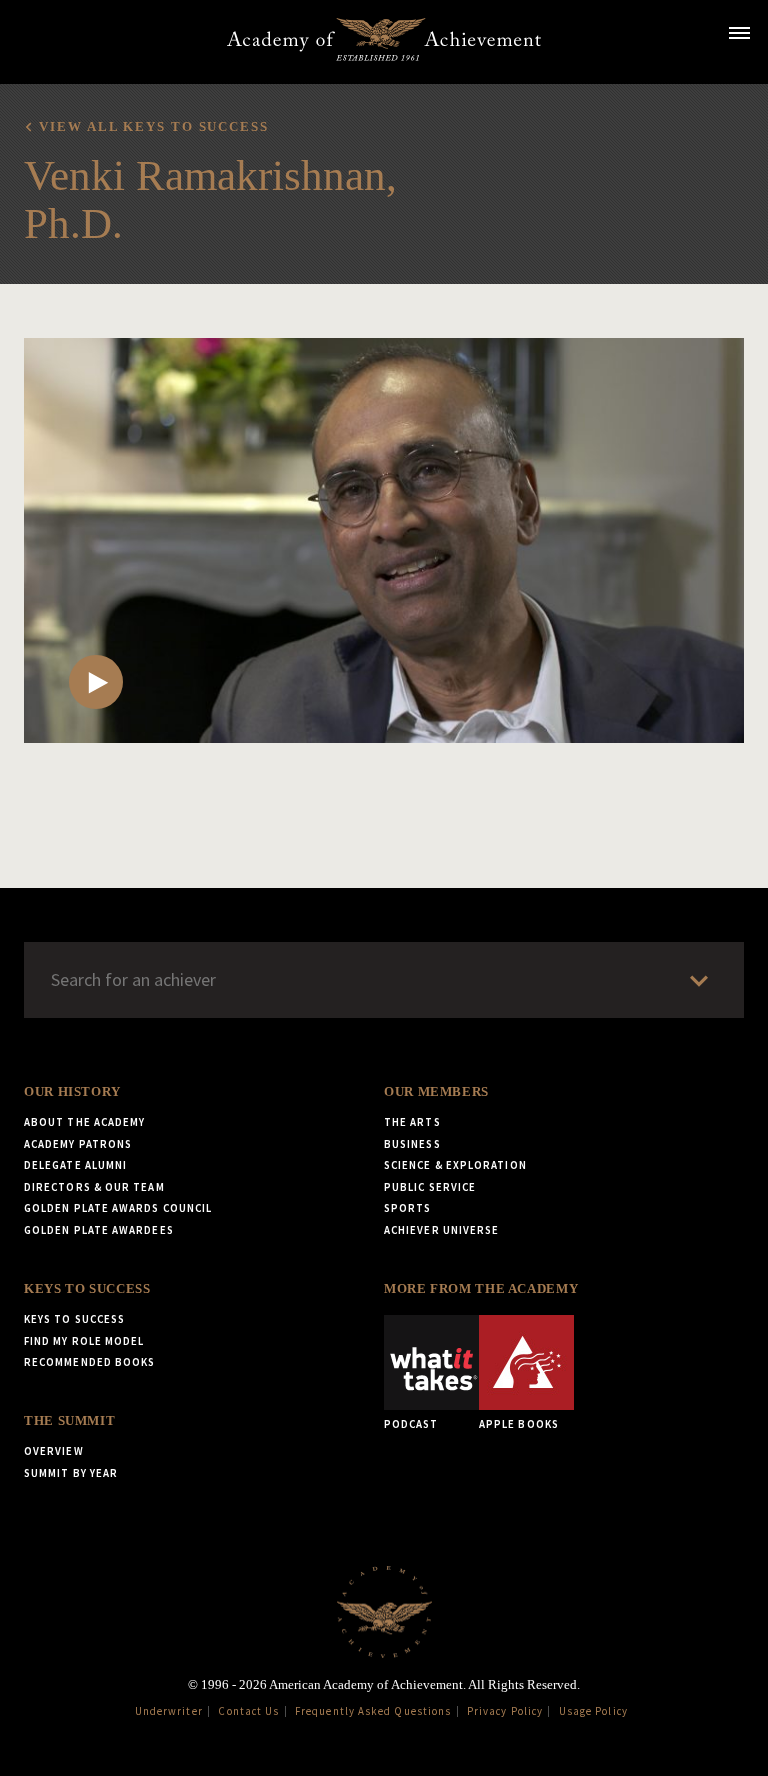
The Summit (69, 1421)
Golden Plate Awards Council (118, 1208)
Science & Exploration (455, 1165)
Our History (72, 1092)
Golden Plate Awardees (99, 1230)
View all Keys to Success (153, 127)
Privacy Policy (505, 1711)
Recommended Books (89, 1362)
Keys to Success (87, 1289)
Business (412, 1144)
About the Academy (84, 1122)
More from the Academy (481, 1289)
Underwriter (169, 1711)
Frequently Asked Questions (373, 1711)
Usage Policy (593, 1711)
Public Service (430, 1187)
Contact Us (248, 1711)
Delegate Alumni (75, 1165)
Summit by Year (71, 1473)
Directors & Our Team (94, 1187)
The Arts (412, 1122)
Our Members (436, 1092)
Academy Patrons (78, 1144)
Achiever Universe (441, 1230)
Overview (54, 1451)
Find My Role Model (84, 1341)
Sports (407, 1208)
